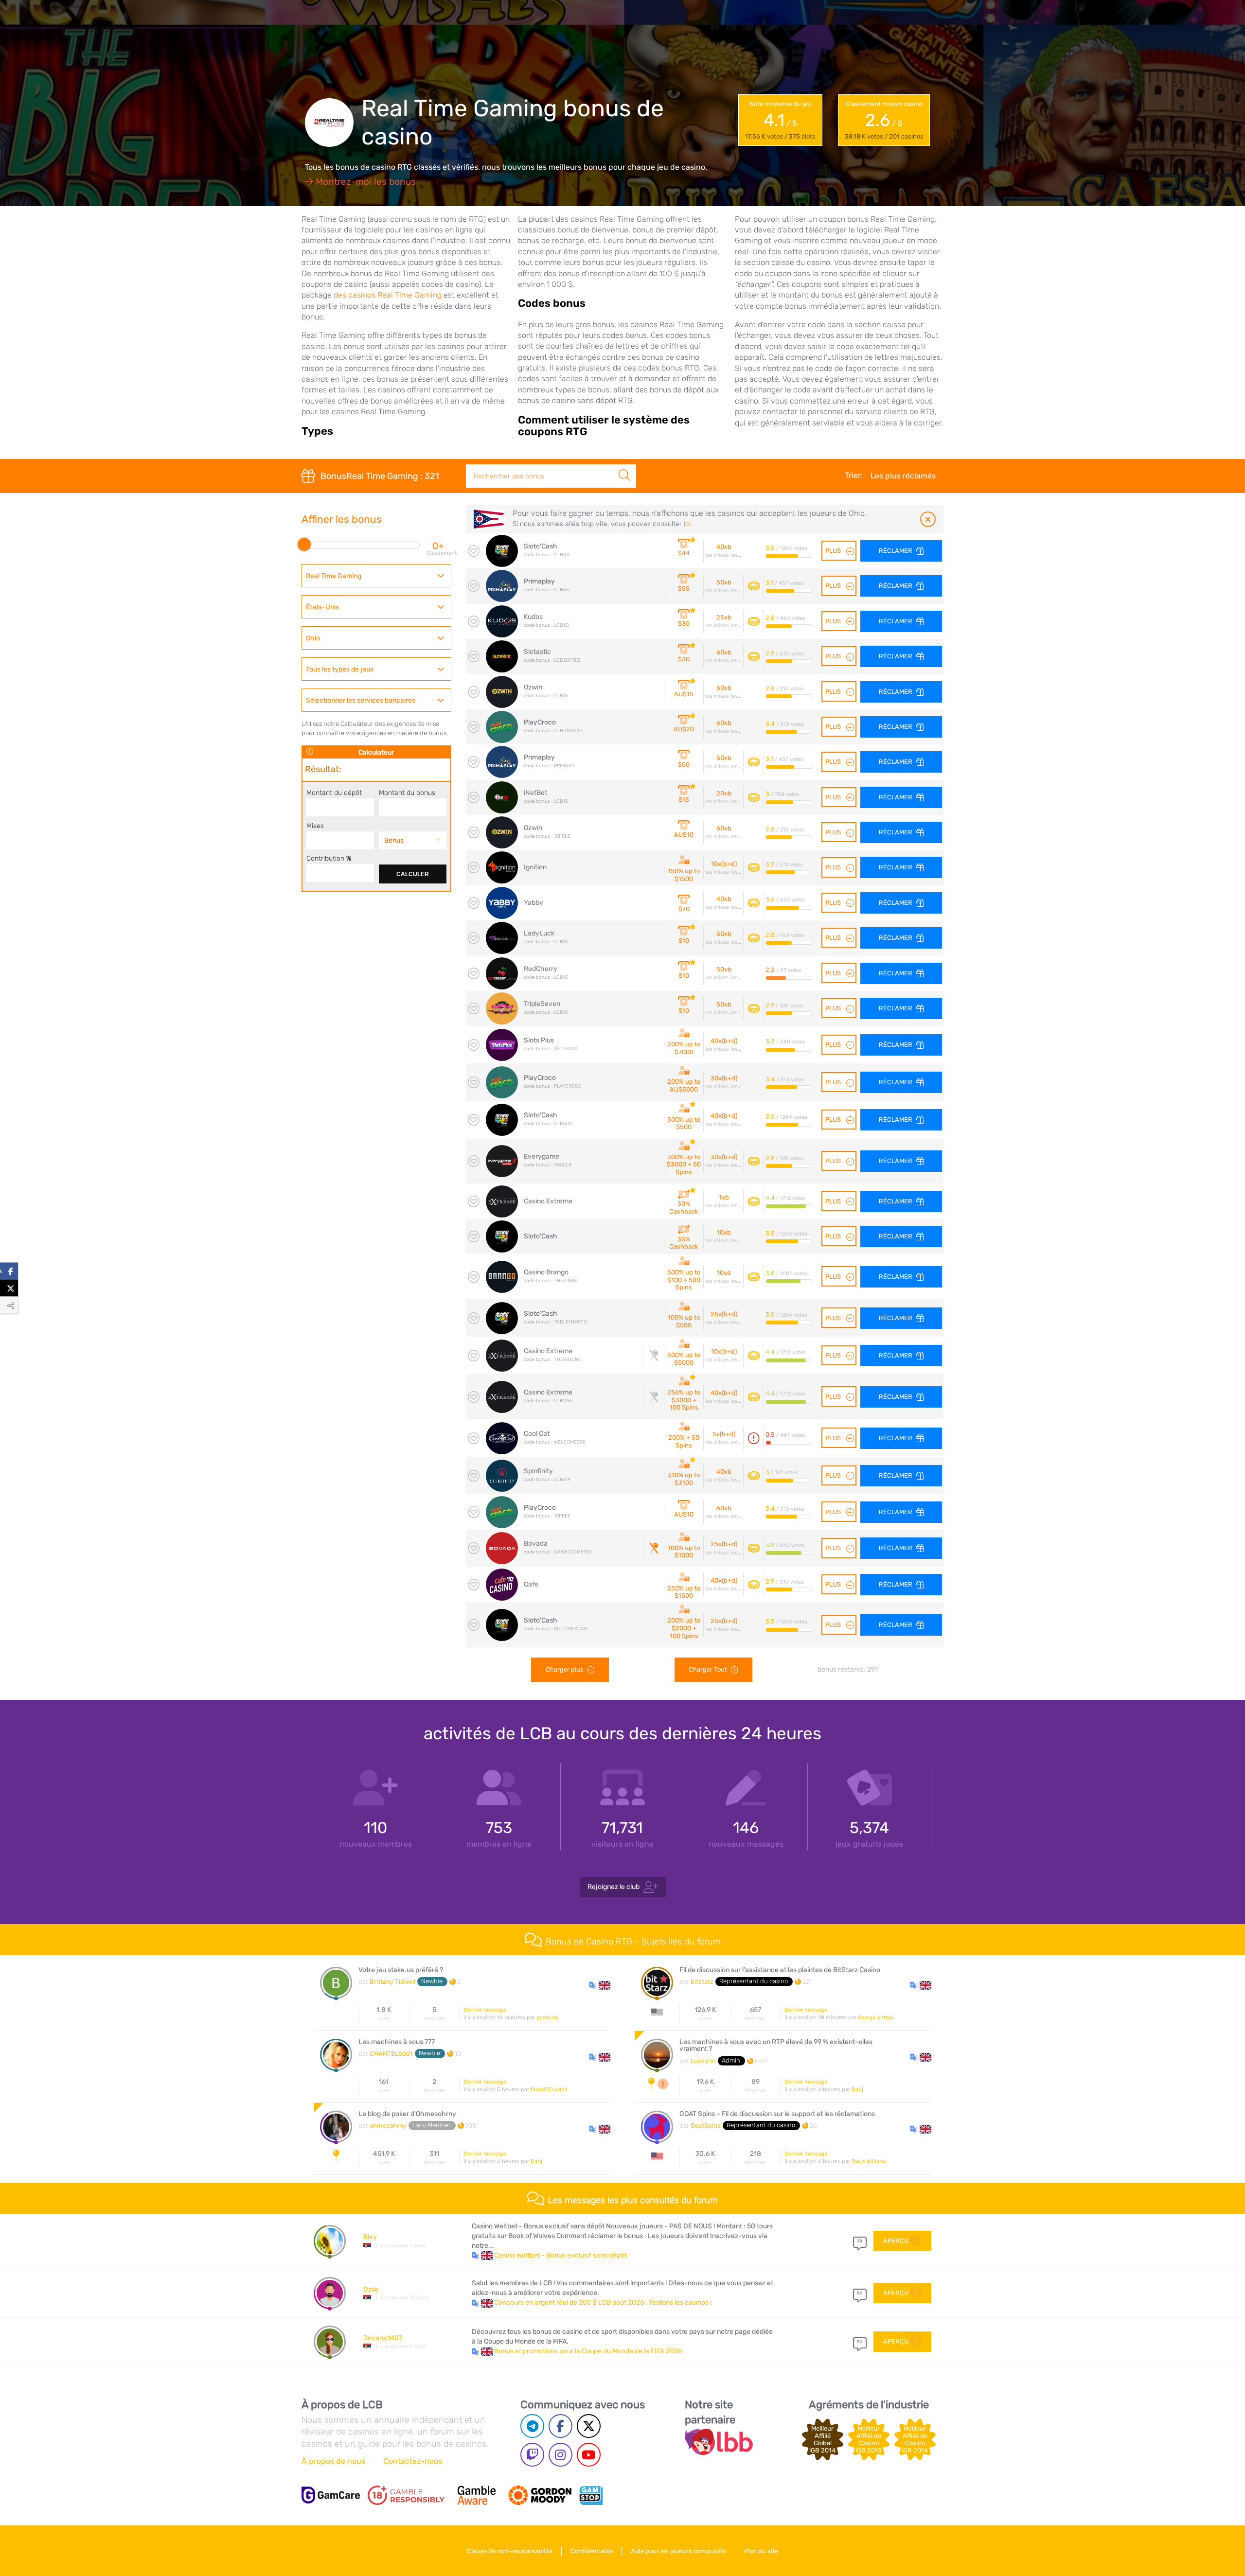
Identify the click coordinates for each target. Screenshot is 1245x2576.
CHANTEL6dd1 (391, 2054)
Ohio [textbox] (313, 638)
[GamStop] (591, 2495)
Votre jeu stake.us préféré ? (401, 1970)
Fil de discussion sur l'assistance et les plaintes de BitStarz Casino (780, 1970)
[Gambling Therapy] (540, 2495)
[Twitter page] (589, 2426)
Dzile (371, 2289)
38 (860, 2241)
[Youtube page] (589, 2455)
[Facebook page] (560, 2426)
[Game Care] (331, 2495)
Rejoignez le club (614, 1886)
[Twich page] (532, 2455)
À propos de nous (333, 2461)
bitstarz (702, 1982)
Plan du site (761, 2551)
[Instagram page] (560, 2455)
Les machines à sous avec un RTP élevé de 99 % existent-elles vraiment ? (776, 2046)
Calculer (413, 874)
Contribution (329, 858)
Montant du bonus (407, 793)
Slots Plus (539, 1040)
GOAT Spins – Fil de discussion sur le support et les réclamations (777, 2114)
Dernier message (485, 2010)
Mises (315, 826)
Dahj (857, 2090)
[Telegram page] (532, 2426)
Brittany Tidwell (392, 1982)
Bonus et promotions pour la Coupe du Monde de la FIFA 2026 (588, 2351)
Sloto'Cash (541, 546)
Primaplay (539, 581)
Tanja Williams (869, 2161)
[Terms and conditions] (406, 2495)
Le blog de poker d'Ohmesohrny (407, 2114)
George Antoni (876, 2018)
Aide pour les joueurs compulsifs (678, 2551)
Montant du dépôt (334, 793)
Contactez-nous (413, 2461)
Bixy (370, 2237)
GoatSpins (706, 2126)
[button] (600, 1985)
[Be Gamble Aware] (477, 2495)
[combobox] (376, 576)
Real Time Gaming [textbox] (334, 576)
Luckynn (703, 2061)
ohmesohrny (388, 2126)
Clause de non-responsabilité (510, 2551)
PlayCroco (540, 722)
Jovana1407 (383, 2338)
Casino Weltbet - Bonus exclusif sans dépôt (560, 2255)
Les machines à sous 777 (397, 2042)
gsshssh (547, 2018)
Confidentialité (592, 2551)
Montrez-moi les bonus (365, 182)
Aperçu (896, 2241)
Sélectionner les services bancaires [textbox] (361, 700)
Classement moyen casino (884, 120)
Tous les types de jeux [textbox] (340, 669)
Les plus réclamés (903, 476)
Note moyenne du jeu (780, 120)
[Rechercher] (624, 465)
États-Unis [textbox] (322, 607)
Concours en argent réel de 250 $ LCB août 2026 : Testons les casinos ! (603, 2303)
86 (860, 2293)
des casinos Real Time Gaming (388, 295)
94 (860, 2342)
